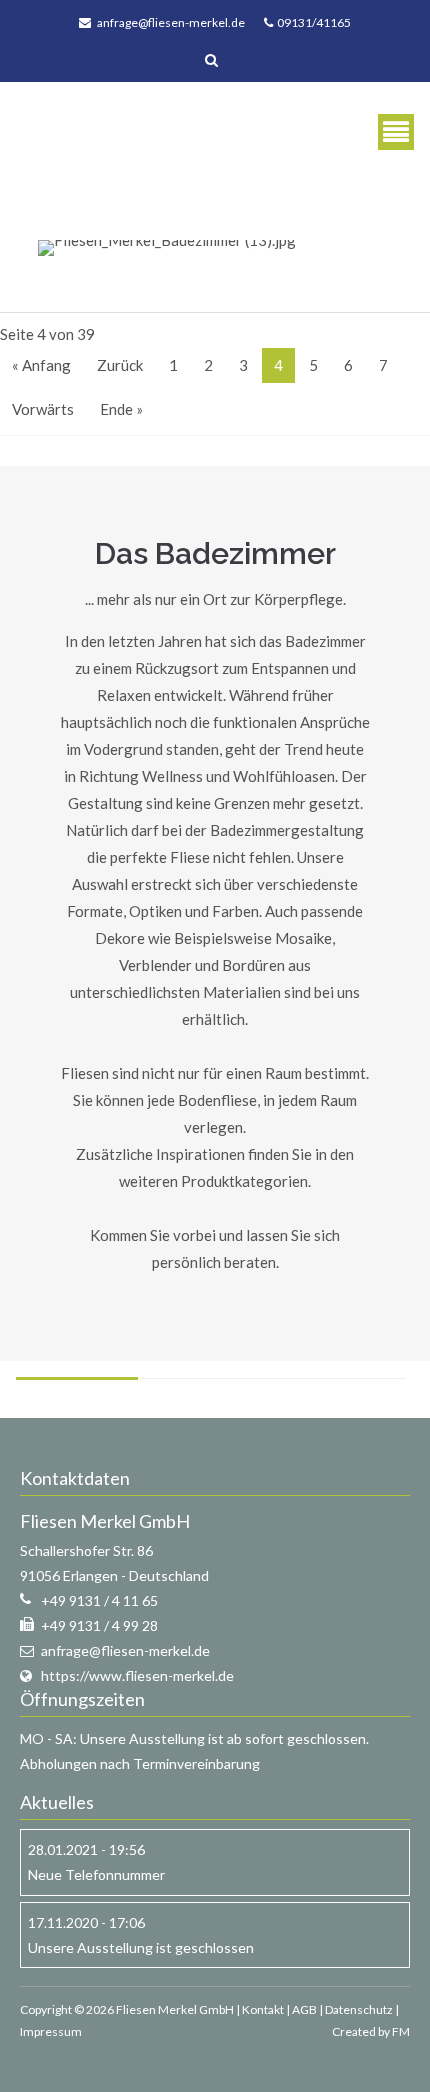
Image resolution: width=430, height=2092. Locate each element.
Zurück (120, 365)
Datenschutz (359, 2009)
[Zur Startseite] (86, 132)
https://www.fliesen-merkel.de (137, 1675)
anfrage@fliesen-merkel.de (171, 22)
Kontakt (263, 2009)
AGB (304, 2009)
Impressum (51, 2031)
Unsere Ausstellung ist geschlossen (141, 1947)
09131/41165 (312, 22)
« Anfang (41, 365)
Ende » (121, 409)
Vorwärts (43, 409)
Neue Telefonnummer (96, 1874)
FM (401, 2031)
